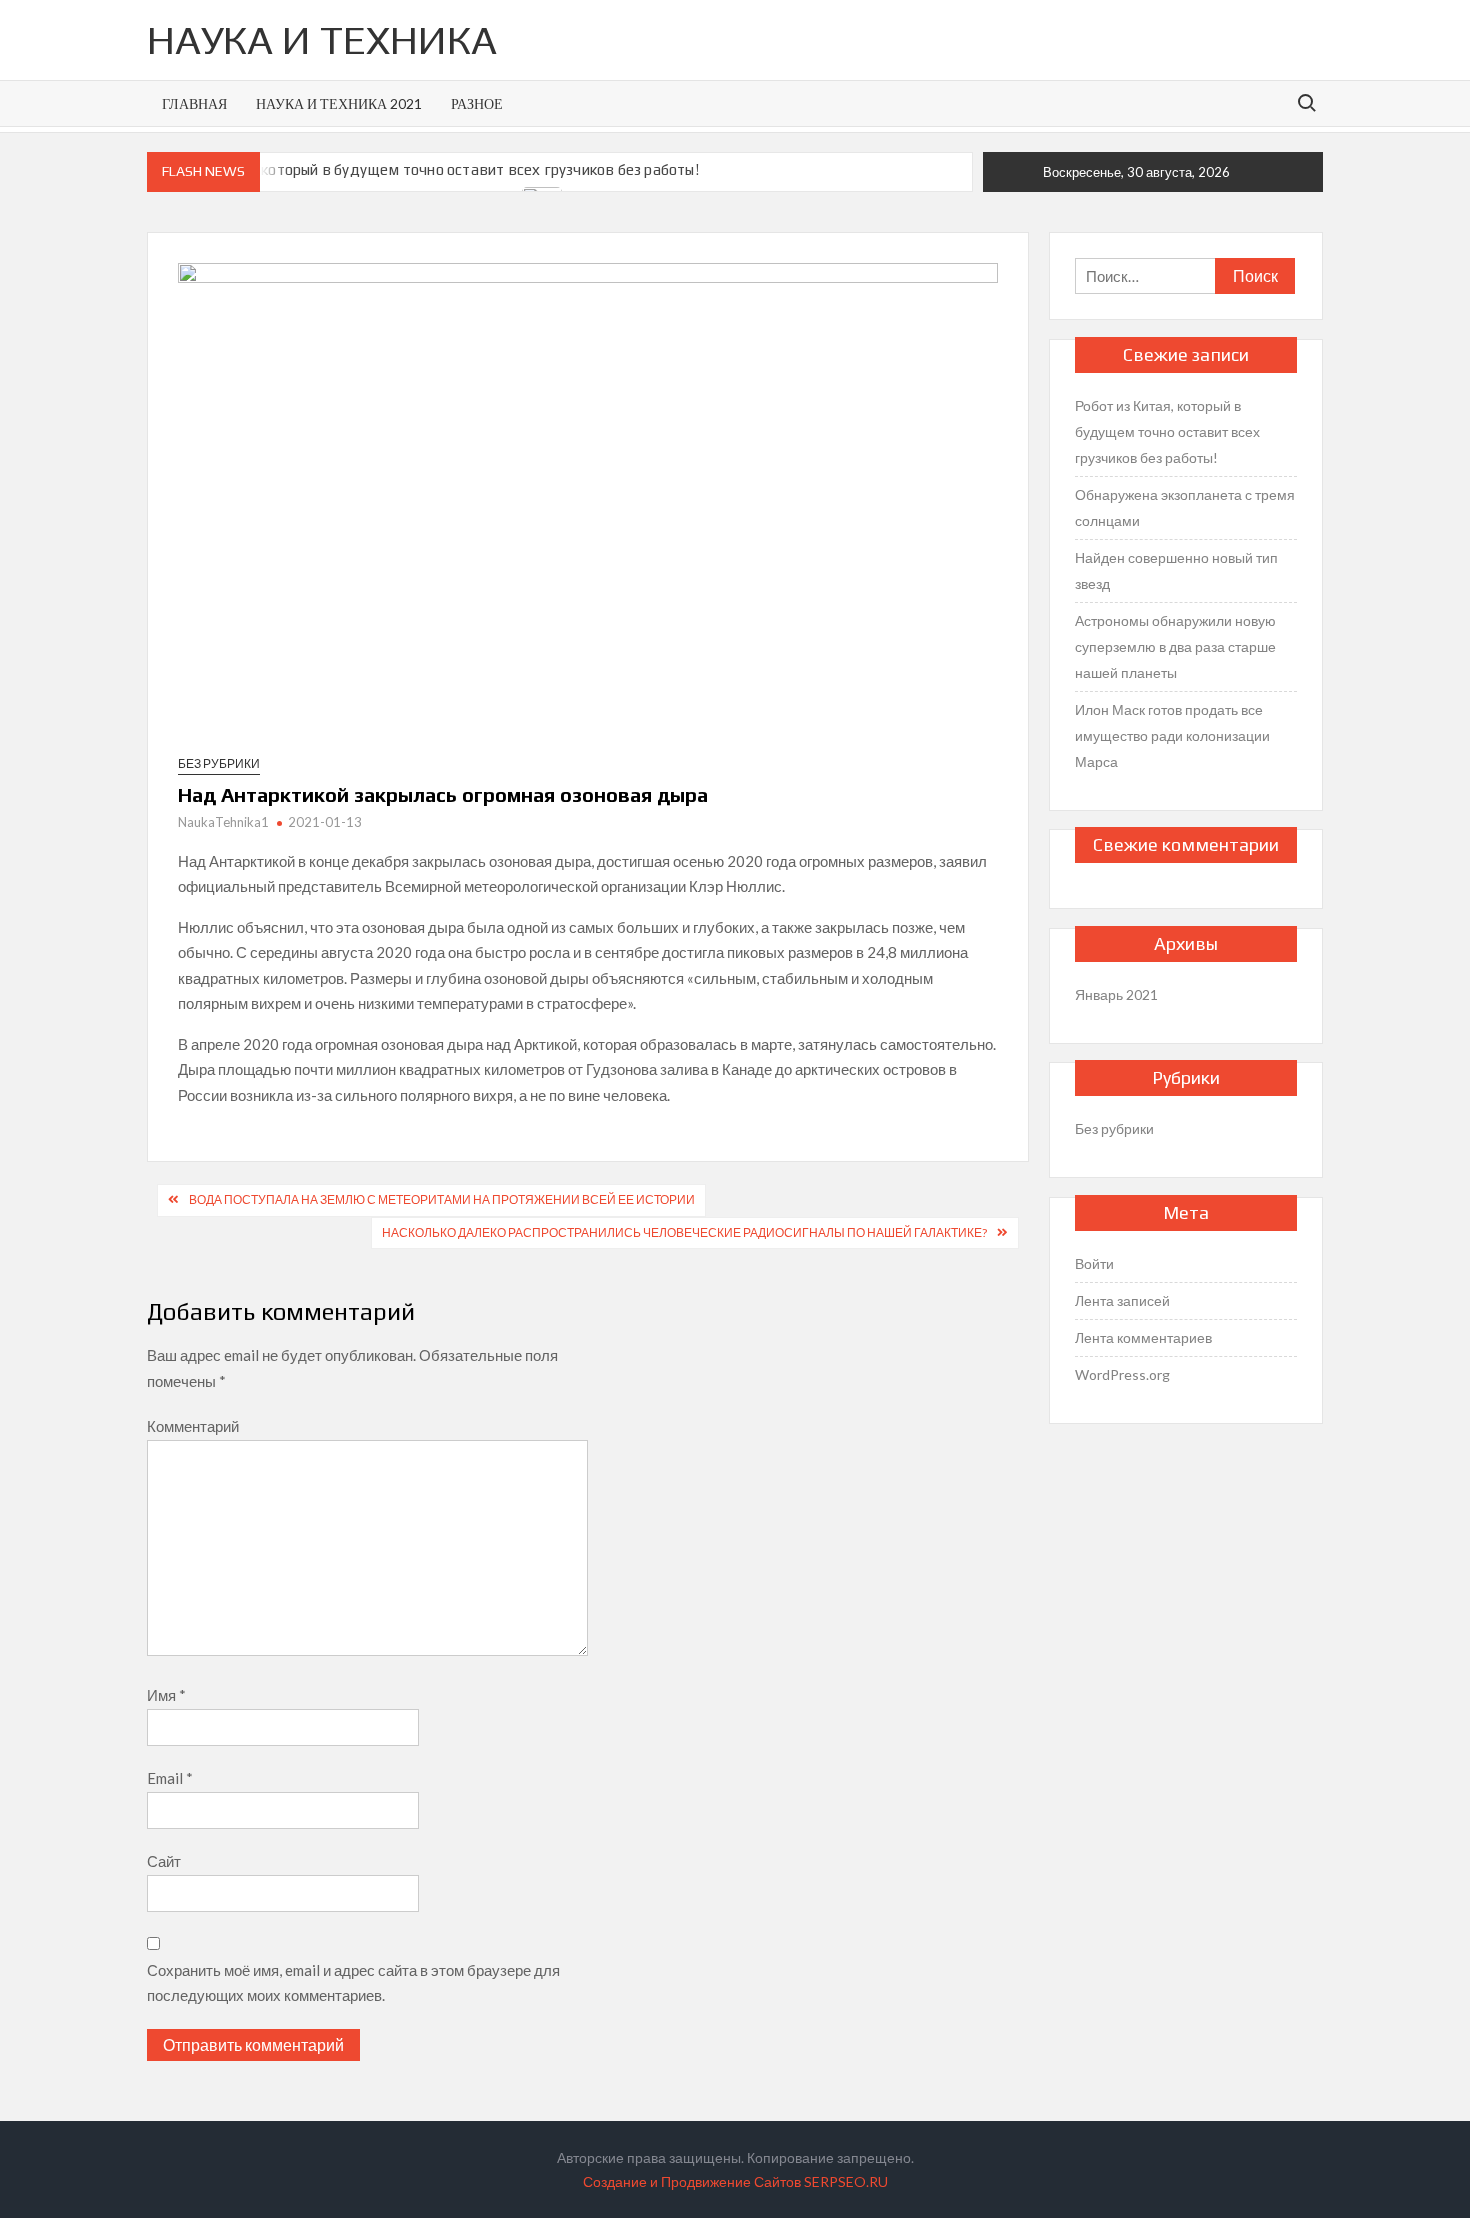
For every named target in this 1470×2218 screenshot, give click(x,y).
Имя (166, 1695)
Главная (194, 103)
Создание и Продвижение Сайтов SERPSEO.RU (735, 2181)
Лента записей (1122, 1300)
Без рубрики (219, 763)
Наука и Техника (322, 40)
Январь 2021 (1116, 994)
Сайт (164, 1861)
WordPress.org (1122, 1374)
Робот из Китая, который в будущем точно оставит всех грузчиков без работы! (423, 169)
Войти (1094, 1263)
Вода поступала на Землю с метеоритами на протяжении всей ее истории (442, 1199)
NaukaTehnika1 (223, 822)
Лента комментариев (1143, 1337)
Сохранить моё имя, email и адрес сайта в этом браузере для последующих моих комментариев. (353, 1983)
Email (170, 1778)
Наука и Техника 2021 (339, 103)
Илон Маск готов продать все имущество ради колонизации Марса (1172, 735)
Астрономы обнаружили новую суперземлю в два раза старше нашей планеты (1175, 646)
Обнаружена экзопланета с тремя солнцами (1185, 507)
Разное (477, 103)
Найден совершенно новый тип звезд (1176, 570)
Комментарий (193, 1426)
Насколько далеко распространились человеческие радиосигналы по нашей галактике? (684, 1232)
